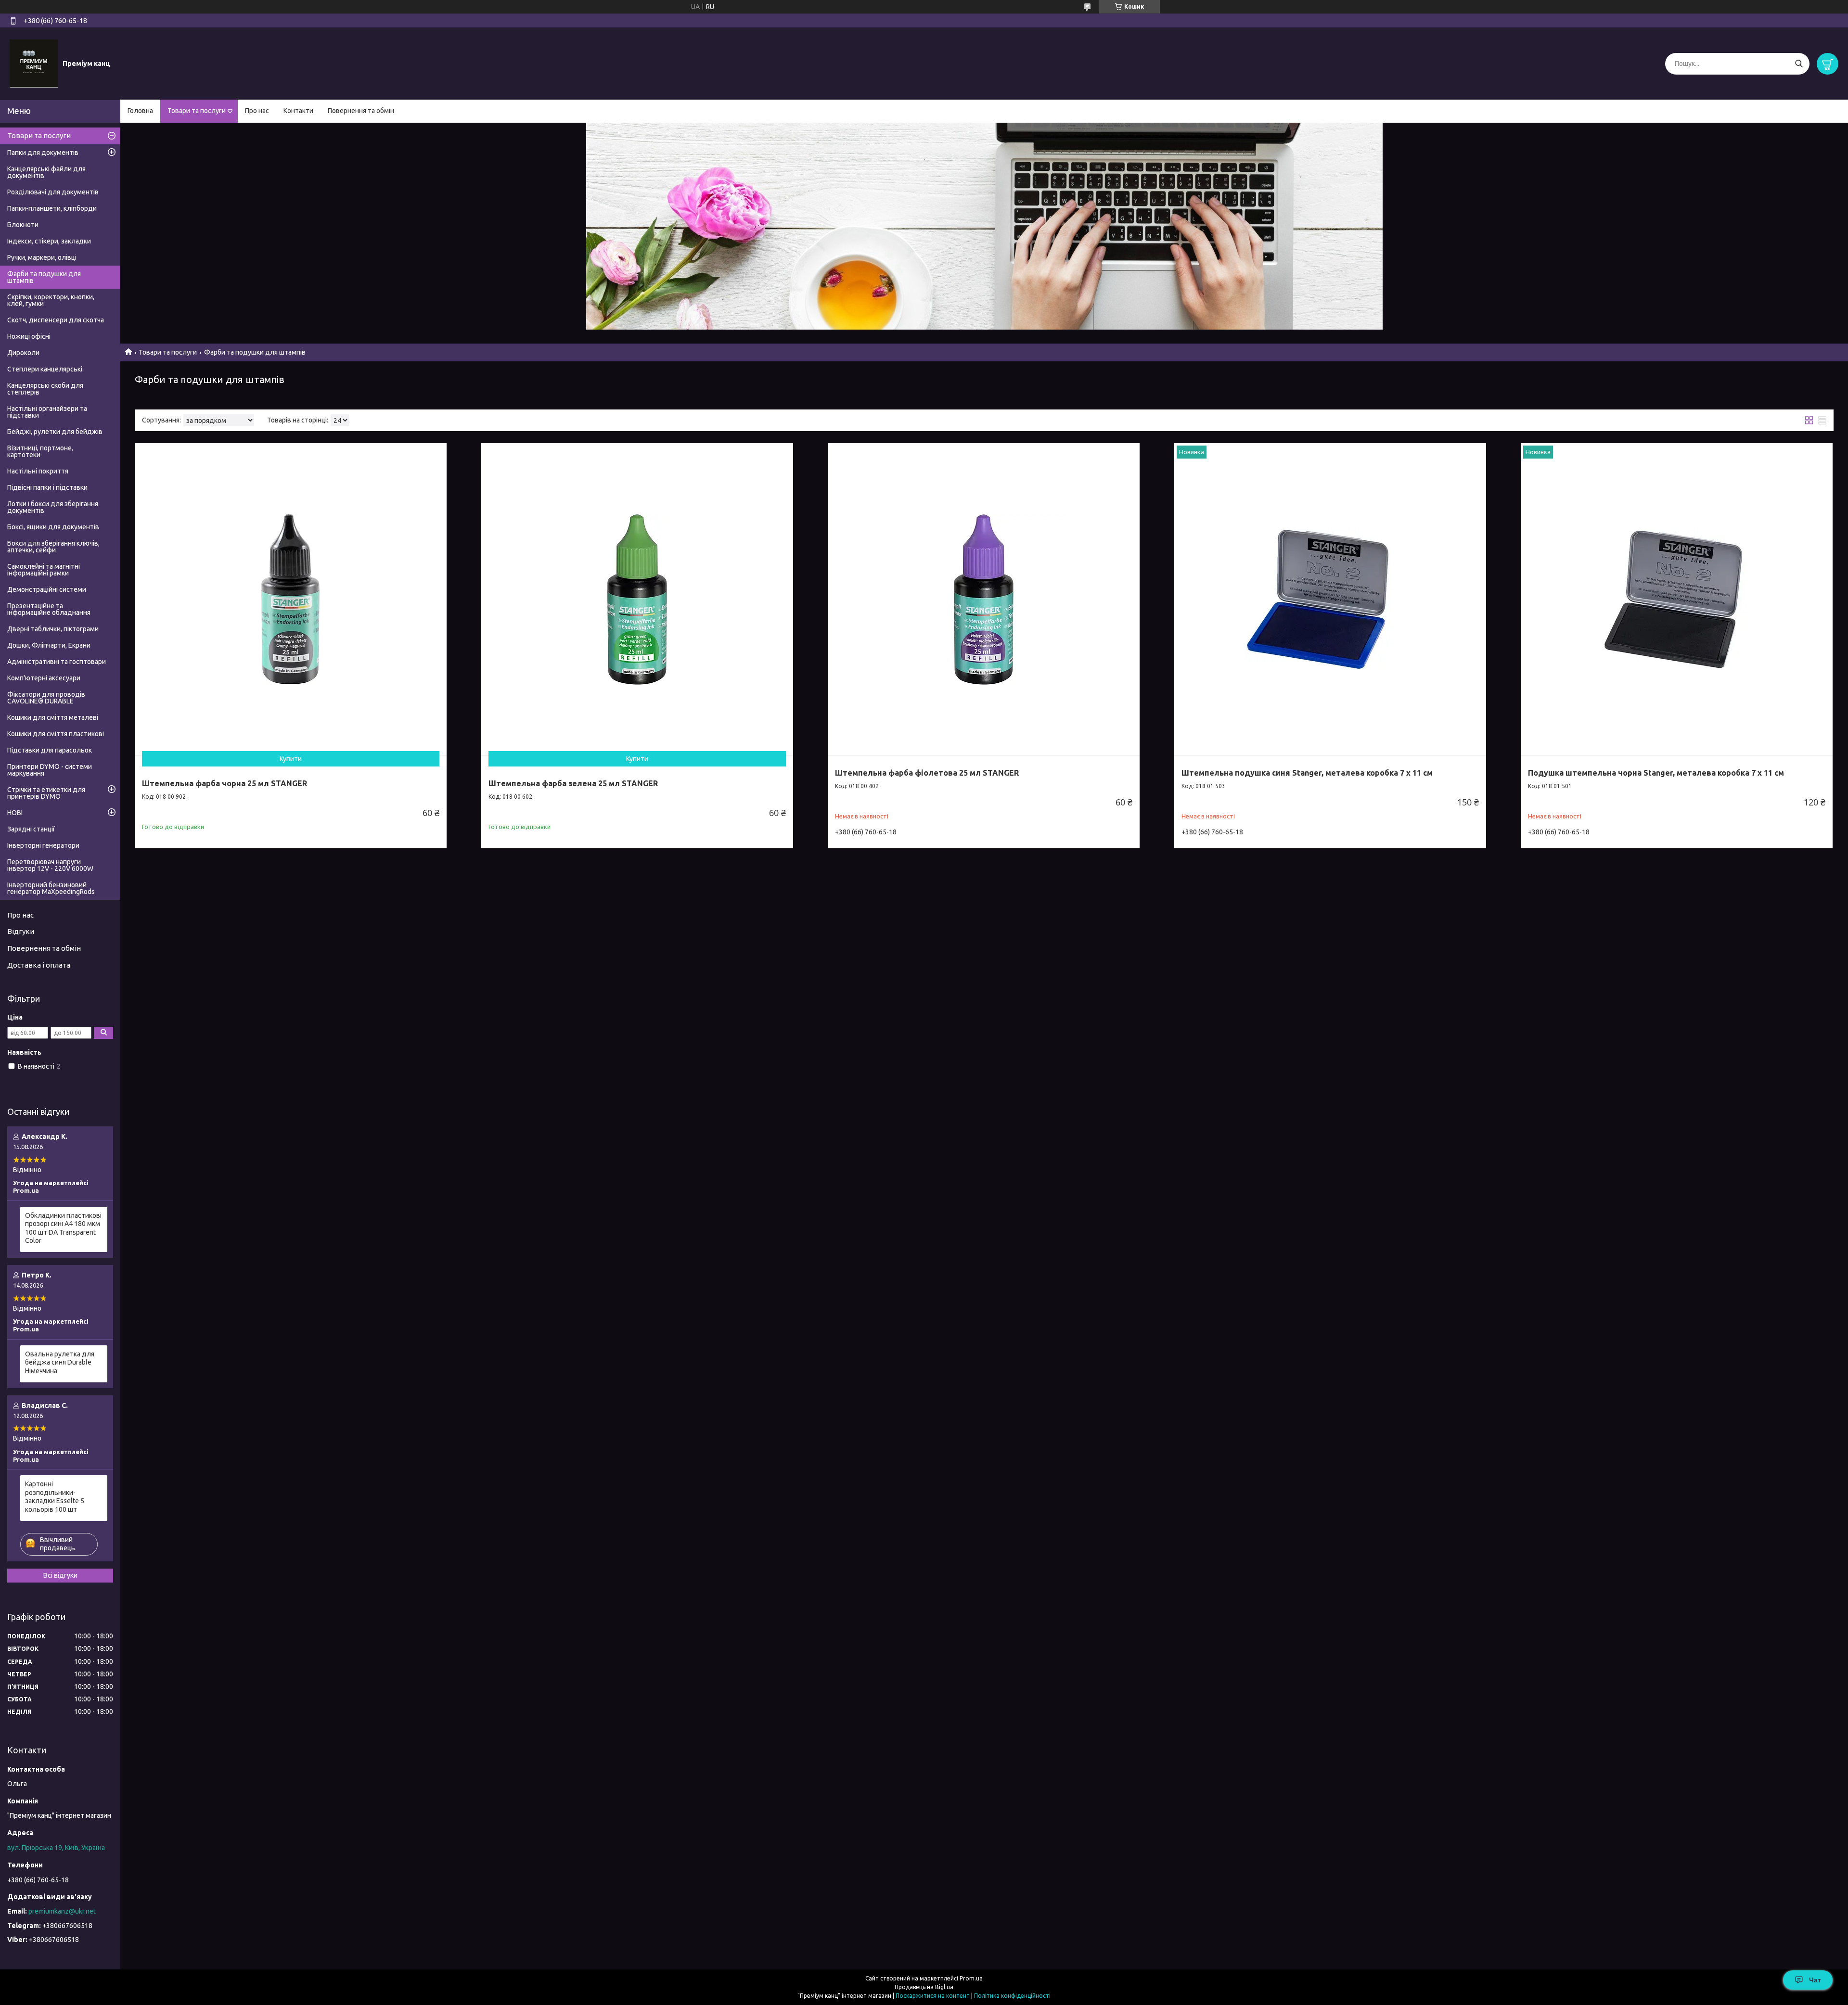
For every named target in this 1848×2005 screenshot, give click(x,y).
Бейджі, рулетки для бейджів (55, 432)
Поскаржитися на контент (933, 1996)
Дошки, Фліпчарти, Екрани (49, 645)
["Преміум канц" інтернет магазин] (34, 63)
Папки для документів (43, 153)
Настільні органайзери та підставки (47, 412)
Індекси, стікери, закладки (49, 241)
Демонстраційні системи (47, 589)
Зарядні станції (31, 829)
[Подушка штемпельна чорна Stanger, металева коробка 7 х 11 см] (1677, 599)
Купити (291, 759)
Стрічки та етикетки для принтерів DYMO (46, 793)
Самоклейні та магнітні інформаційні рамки (44, 570)
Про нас (257, 111)
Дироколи (23, 353)
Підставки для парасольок (50, 750)
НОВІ (15, 813)
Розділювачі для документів (53, 192)
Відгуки (21, 931)
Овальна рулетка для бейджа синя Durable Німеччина (60, 1362)
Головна (140, 111)
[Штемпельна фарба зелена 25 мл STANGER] (637, 599)
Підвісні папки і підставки (47, 487)
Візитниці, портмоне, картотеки (40, 451)
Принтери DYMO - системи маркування (50, 770)
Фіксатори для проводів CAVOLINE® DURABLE (46, 698)
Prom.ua (971, 1978)
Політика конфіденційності (1012, 1996)
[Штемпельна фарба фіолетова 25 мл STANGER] (984, 599)
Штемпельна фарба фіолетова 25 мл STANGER (927, 773)
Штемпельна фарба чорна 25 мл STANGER (225, 783)
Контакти (298, 111)
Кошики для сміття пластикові (56, 734)
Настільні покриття (38, 471)
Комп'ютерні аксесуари (44, 678)
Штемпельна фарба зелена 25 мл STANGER (573, 783)
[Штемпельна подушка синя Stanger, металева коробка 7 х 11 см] (1330, 599)
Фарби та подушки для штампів (44, 277)
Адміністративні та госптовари (57, 662)
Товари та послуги (197, 111)
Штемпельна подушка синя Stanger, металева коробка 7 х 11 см (1307, 773)
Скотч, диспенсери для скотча (56, 320)
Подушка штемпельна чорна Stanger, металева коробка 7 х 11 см (1656, 773)
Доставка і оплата (39, 965)
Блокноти (23, 225)
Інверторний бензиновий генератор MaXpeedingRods (51, 888)
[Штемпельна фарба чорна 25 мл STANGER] (291, 599)
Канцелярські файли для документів (46, 172)
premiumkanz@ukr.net (62, 1911)
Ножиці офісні (29, 336)
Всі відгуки (60, 1575)
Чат (1815, 1980)
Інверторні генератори (43, 845)
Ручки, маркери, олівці (42, 257)
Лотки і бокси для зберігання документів (53, 507)
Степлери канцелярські (45, 369)
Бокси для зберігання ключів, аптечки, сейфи (53, 547)
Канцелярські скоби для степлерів (45, 389)
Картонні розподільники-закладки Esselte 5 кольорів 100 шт (55, 1497)
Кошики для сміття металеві (53, 717)
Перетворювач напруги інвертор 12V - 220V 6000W (50, 865)
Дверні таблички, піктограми (53, 629)
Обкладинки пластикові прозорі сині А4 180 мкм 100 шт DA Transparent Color (63, 1228)
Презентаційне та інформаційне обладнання (49, 609)
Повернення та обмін (361, 111)
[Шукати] (1799, 64)
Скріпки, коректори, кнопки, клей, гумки (51, 300)
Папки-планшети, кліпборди (52, 208)
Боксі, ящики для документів (53, 527)
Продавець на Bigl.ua (924, 1987)
